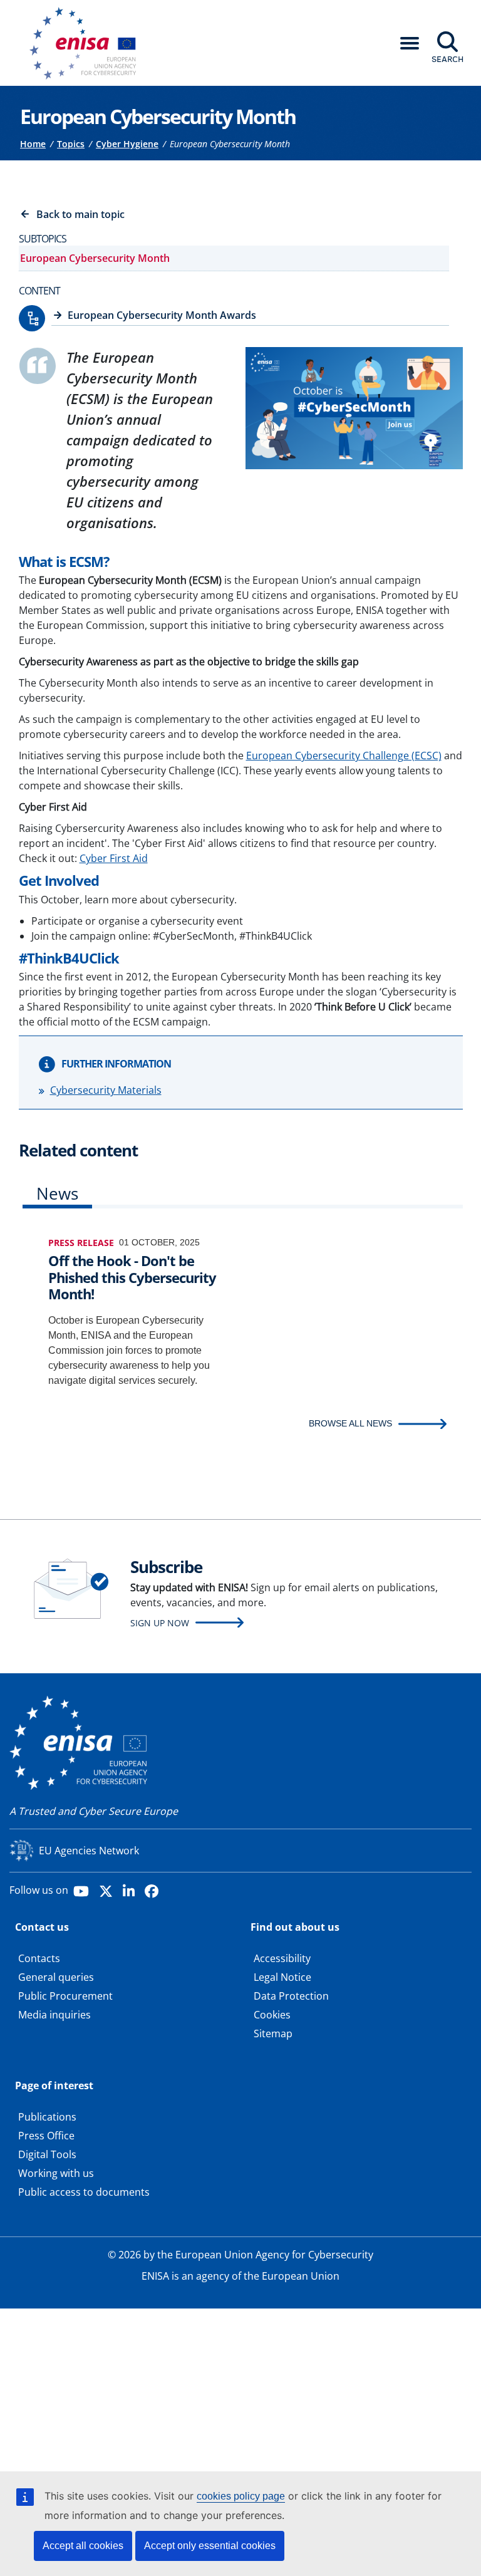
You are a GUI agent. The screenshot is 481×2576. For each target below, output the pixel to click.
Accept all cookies (83, 2546)
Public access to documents (84, 2192)
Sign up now (160, 1623)
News (57, 1193)
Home (33, 144)
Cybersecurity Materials (106, 1090)
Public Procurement (65, 1996)
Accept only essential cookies (210, 2546)
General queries (56, 1977)
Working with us (56, 2173)
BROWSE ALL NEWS (350, 1423)
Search (447, 59)
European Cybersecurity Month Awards (162, 315)
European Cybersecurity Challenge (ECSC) (344, 756)
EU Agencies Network (89, 1851)
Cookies (272, 2015)
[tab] (57, 1196)
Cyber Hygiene (127, 144)
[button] (410, 43)
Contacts (39, 1958)
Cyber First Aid (114, 858)
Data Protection (291, 1996)
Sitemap (273, 2033)
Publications (47, 2117)
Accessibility (282, 1958)
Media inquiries (54, 2015)
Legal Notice (282, 1977)
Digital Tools (47, 2154)
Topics (71, 144)
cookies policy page (241, 2496)
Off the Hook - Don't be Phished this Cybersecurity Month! (132, 1277)
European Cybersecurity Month (95, 258)
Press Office (46, 2136)
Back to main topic (80, 214)
